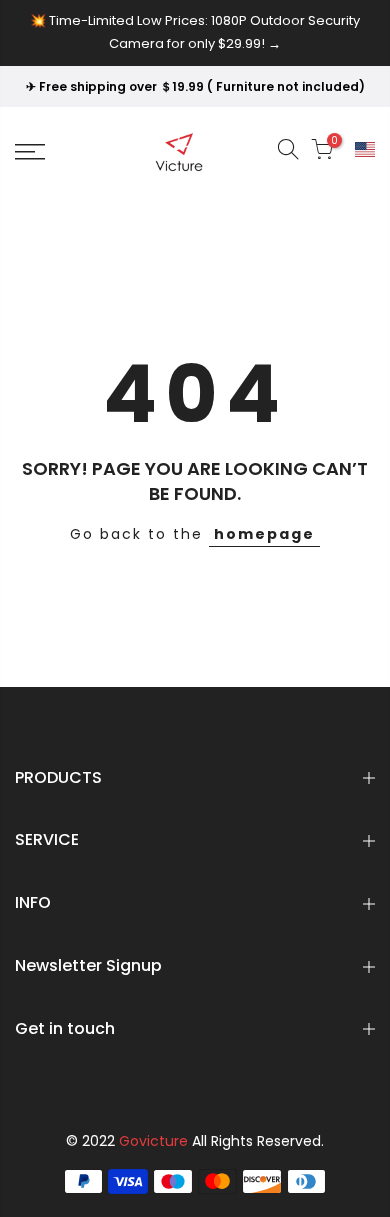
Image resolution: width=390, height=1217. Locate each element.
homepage (264, 534)
